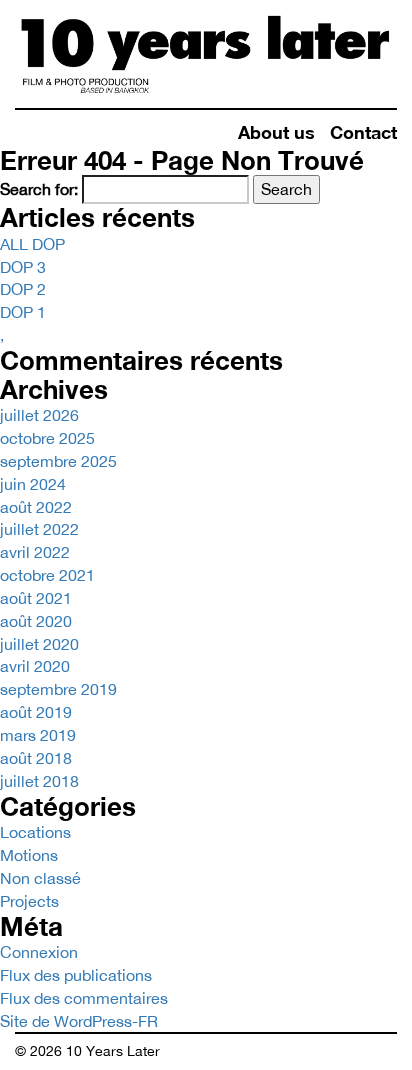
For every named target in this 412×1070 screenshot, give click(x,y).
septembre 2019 (58, 689)
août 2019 (36, 712)
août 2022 (36, 507)
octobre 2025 (47, 438)
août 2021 (36, 598)
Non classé (40, 878)
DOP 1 (23, 312)
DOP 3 (23, 267)
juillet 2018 (39, 781)
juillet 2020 (39, 644)
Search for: (39, 189)
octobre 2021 (47, 575)
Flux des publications (76, 975)
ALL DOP (32, 244)
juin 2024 (33, 484)
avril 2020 (35, 666)
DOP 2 (23, 289)
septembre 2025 (58, 461)
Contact (363, 132)
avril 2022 (35, 552)
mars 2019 (38, 735)
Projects (29, 901)
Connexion (39, 952)
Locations (35, 832)
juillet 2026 (39, 415)
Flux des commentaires (84, 998)
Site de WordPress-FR (79, 1021)
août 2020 (36, 621)
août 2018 (36, 758)
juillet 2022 (39, 529)
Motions (29, 855)
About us (276, 132)
